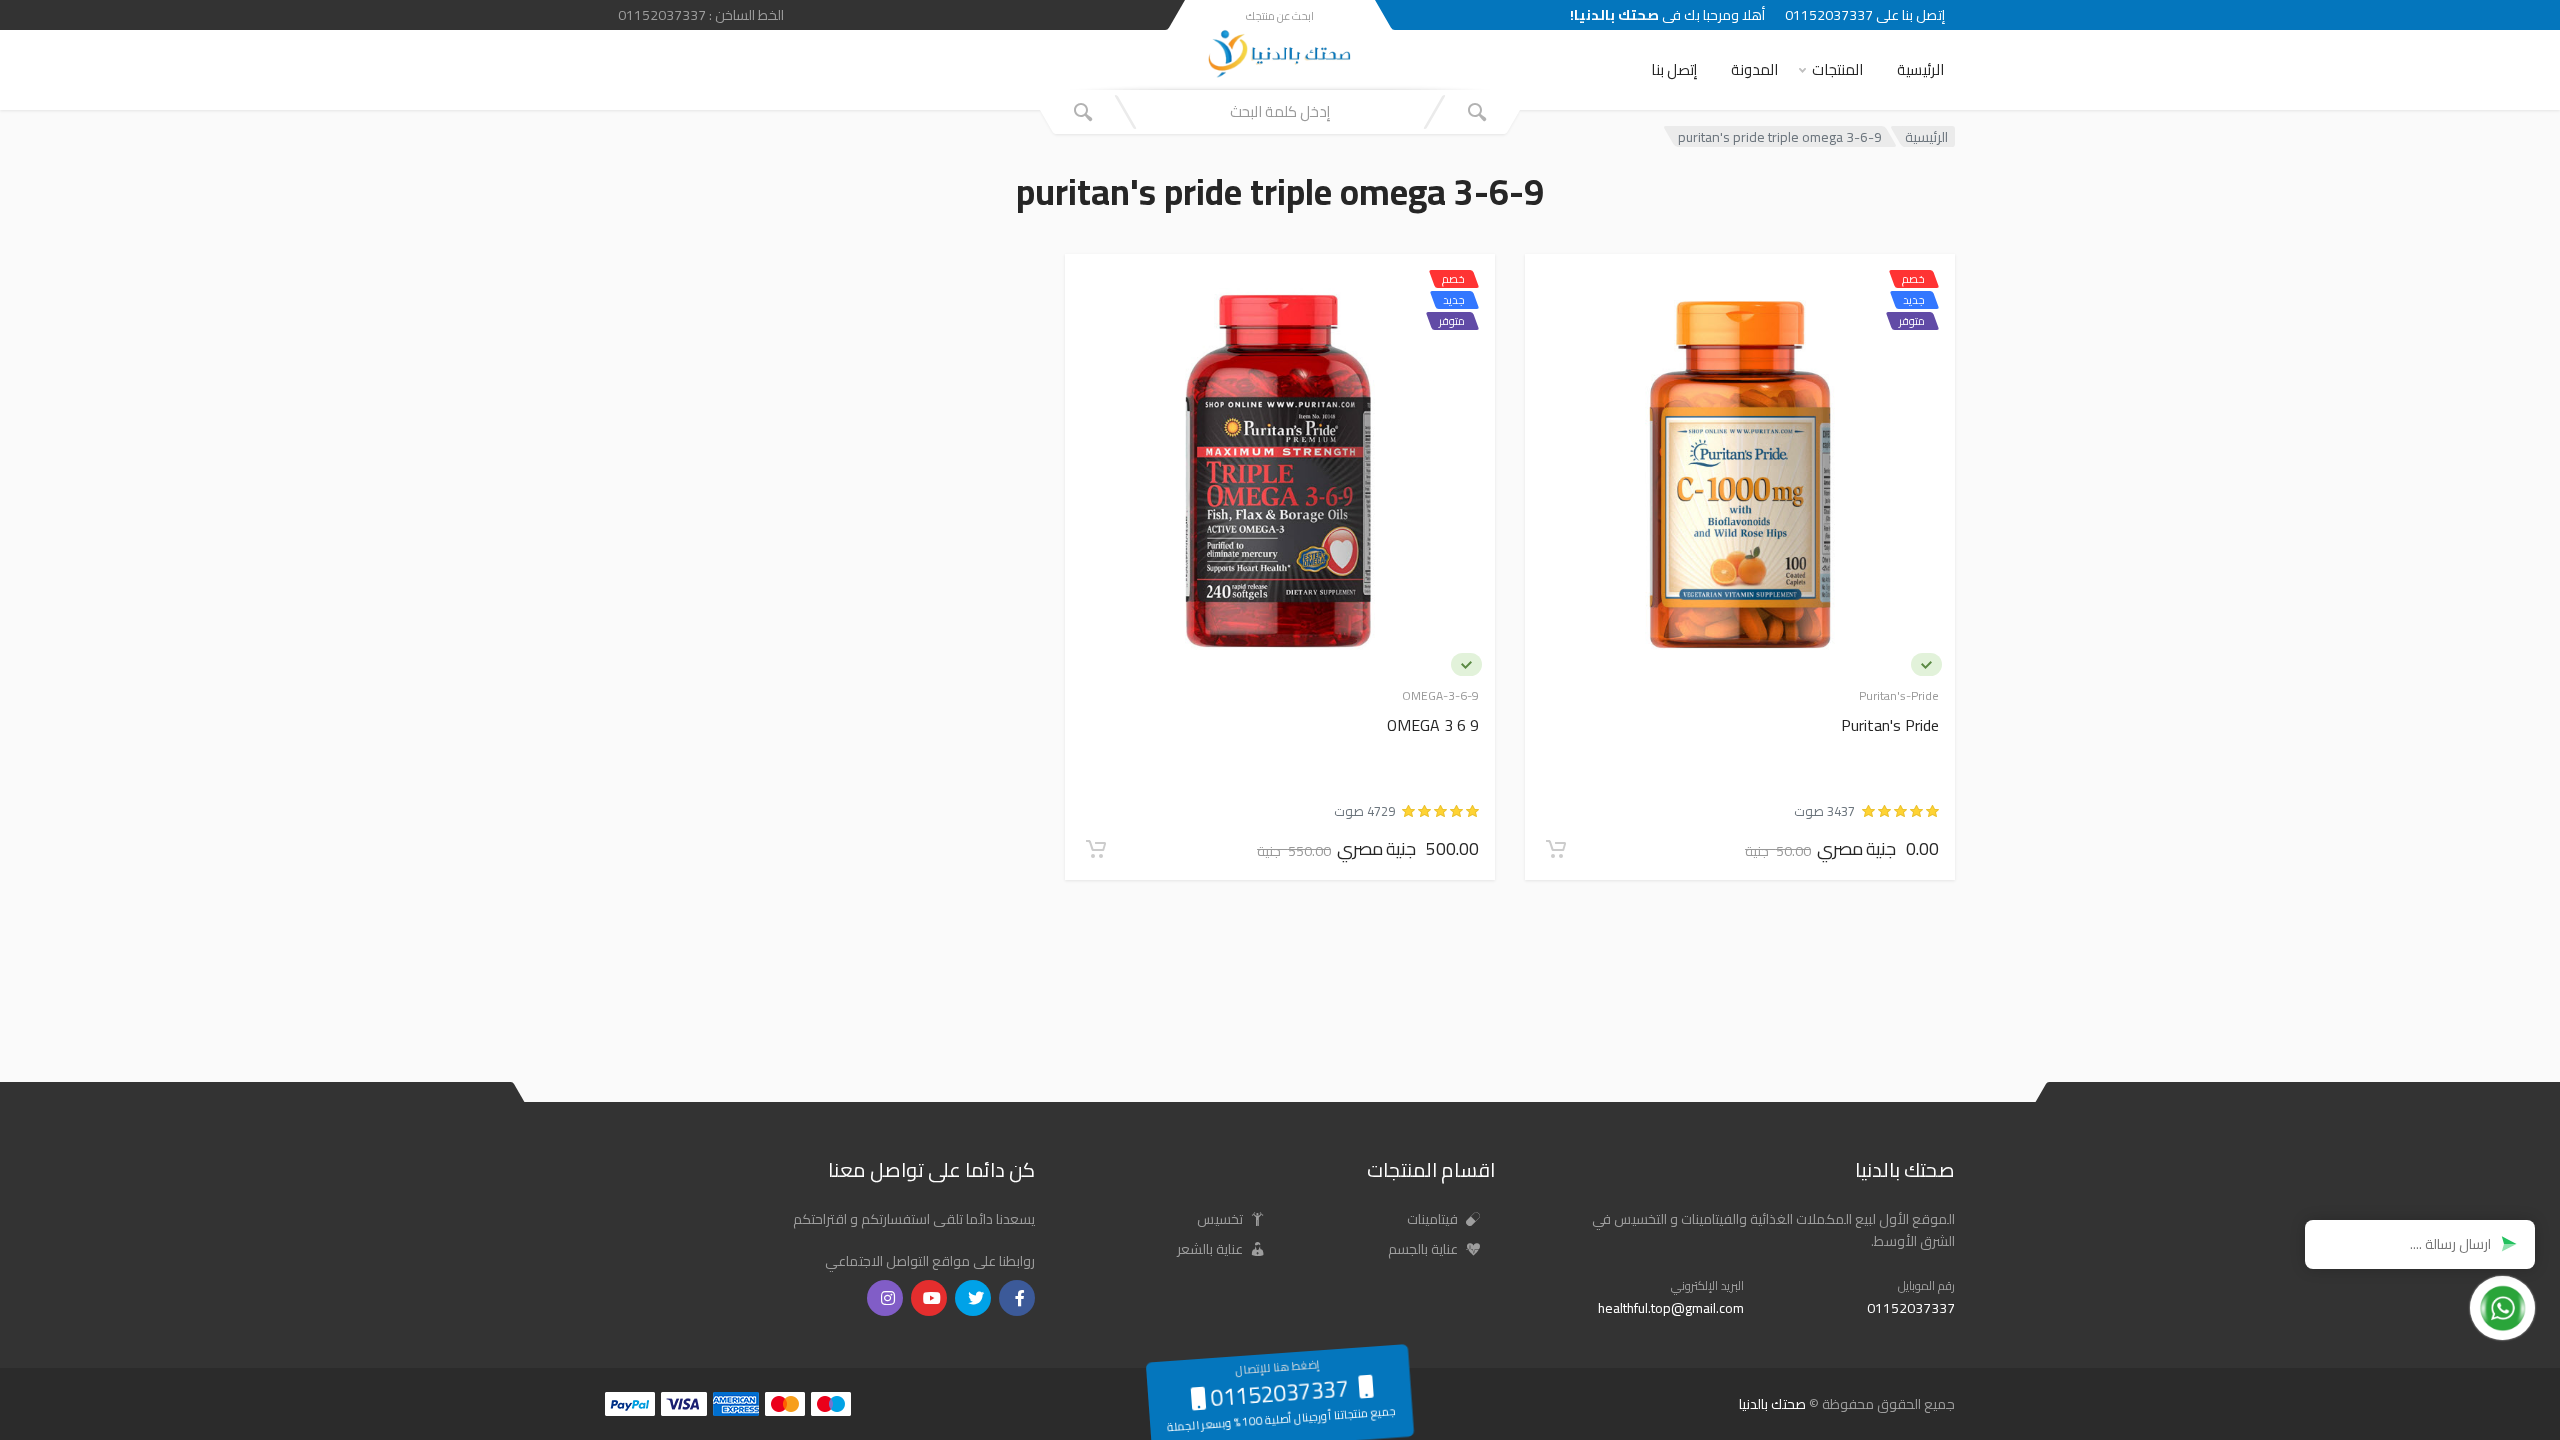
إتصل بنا (1674, 69)
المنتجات (1837, 69)
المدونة (1754, 69)
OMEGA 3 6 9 (1433, 726)
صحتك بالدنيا (1772, 1404)
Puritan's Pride (1890, 726)
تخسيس (1221, 1219)
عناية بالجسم (1424, 1249)
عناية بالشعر (1211, 1249)
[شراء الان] (1556, 849)
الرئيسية (1920, 69)
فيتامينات (1434, 1219)
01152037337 (1911, 1308)
